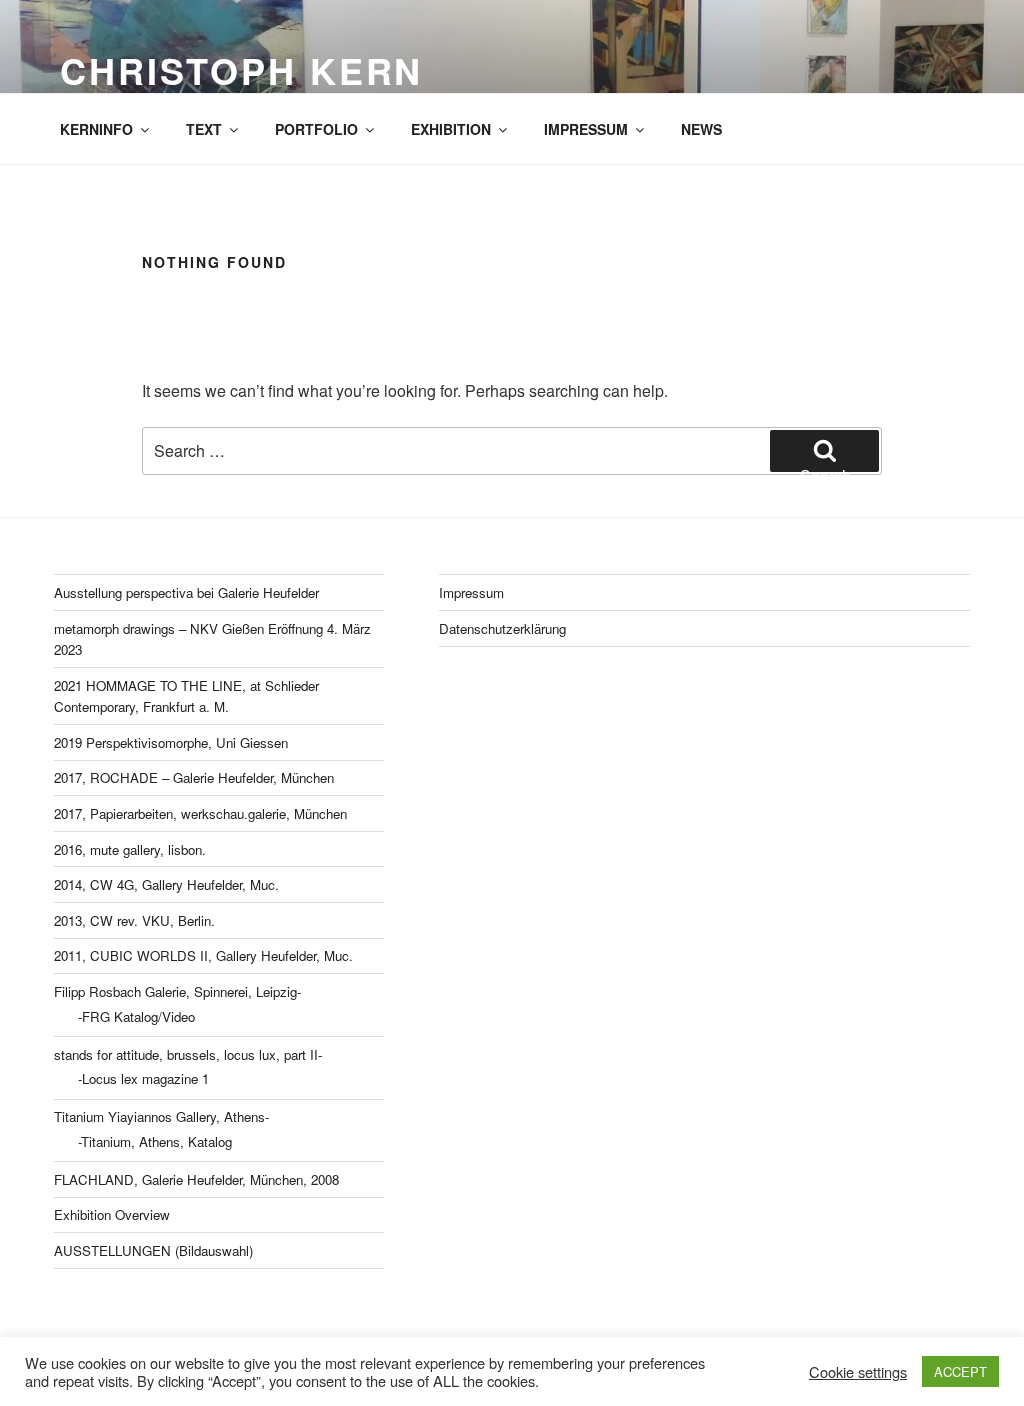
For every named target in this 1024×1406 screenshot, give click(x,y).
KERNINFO (96, 129)
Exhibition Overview (112, 1214)
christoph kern (241, 70)
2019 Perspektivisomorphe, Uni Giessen (171, 742)
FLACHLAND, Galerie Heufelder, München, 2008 (196, 1179)
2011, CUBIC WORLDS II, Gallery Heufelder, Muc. (203, 955)
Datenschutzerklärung (502, 628)
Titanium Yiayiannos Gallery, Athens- (161, 1116)
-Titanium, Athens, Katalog (155, 1141)
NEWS (701, 129)
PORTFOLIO (316, 129)
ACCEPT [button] (960, 1371)
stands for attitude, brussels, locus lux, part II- (188, 1054)
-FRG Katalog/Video (136, 1016)
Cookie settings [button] (858, 1372)
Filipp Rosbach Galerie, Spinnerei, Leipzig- (177, 991)
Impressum (471, 592)
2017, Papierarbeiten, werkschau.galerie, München (200, 813)
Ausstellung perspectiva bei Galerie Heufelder (186, 592)
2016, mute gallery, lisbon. (130, 849)
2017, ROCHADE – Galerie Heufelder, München (194, 777)
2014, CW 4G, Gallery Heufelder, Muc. (166, 884)
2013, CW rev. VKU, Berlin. (134, 920)
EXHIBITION (451, 129)
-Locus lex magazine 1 (143, 1078)
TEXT (204, 129)
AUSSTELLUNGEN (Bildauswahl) (153, 1250)
